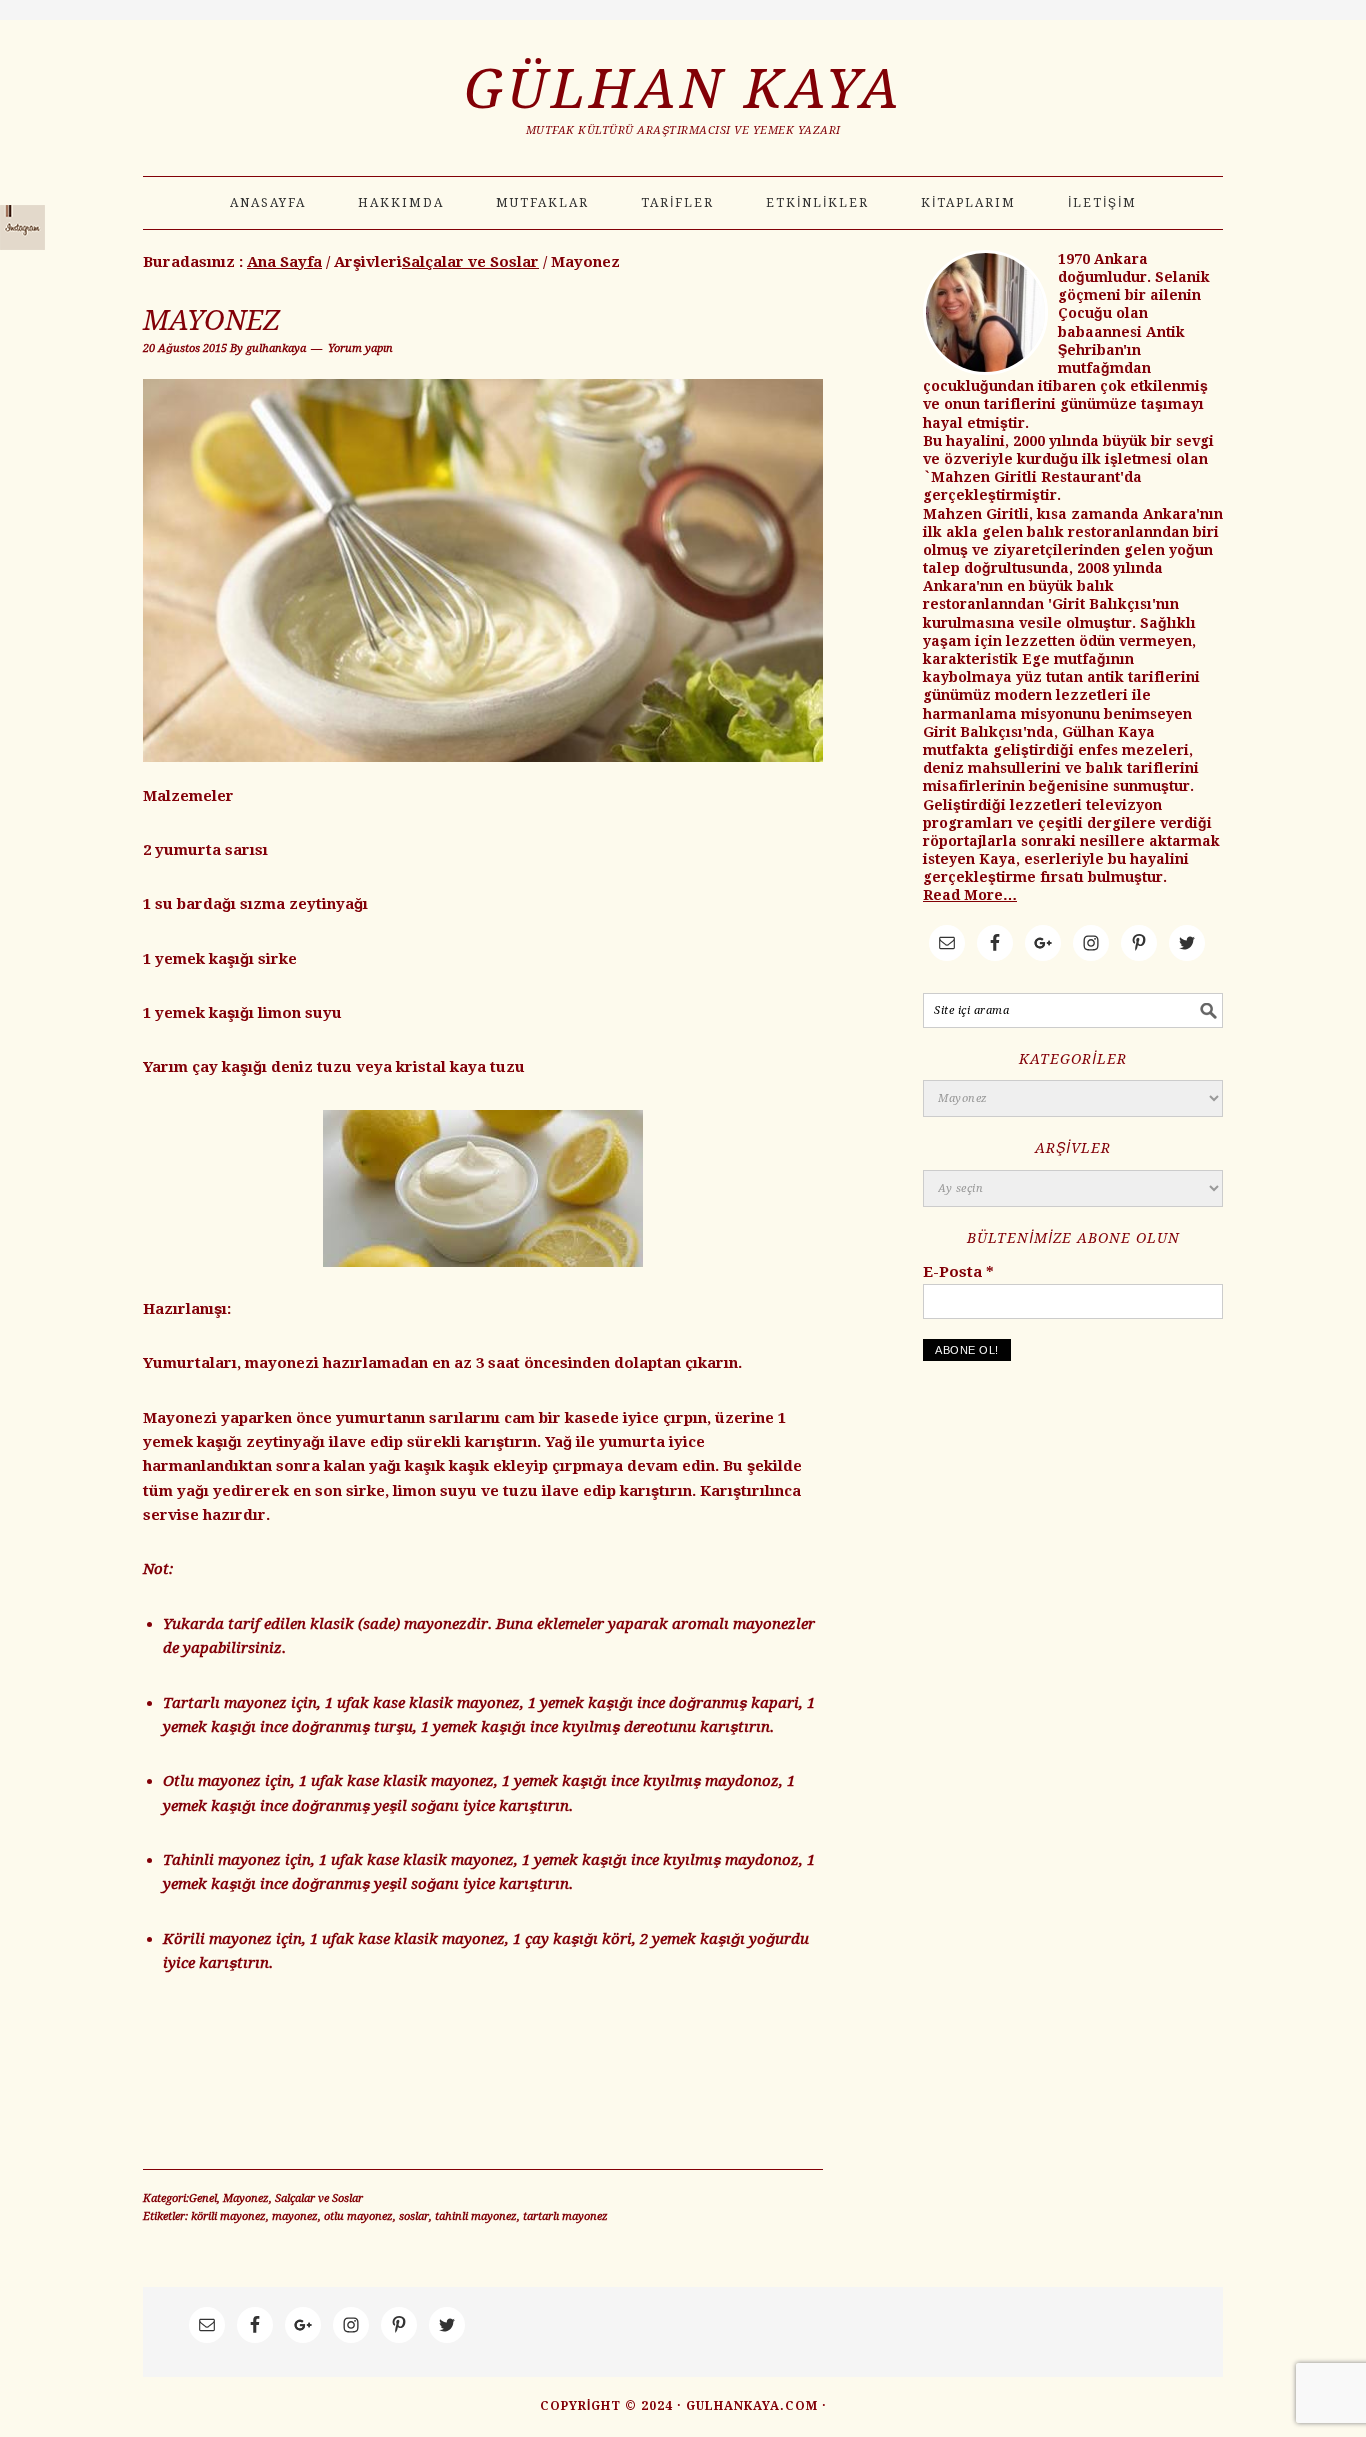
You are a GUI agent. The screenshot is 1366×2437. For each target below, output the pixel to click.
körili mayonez (228, 2216)
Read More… (970, 895)
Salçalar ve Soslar (319, 2198)
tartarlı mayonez (565, 2216)
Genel (203, 2198)
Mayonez (211, 320)
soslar (414, 2216)
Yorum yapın (360, 348)
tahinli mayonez (476, 2216)
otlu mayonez (358, 2216)
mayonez (295, 2216)
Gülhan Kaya (683, 89)
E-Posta (958, 1272)
